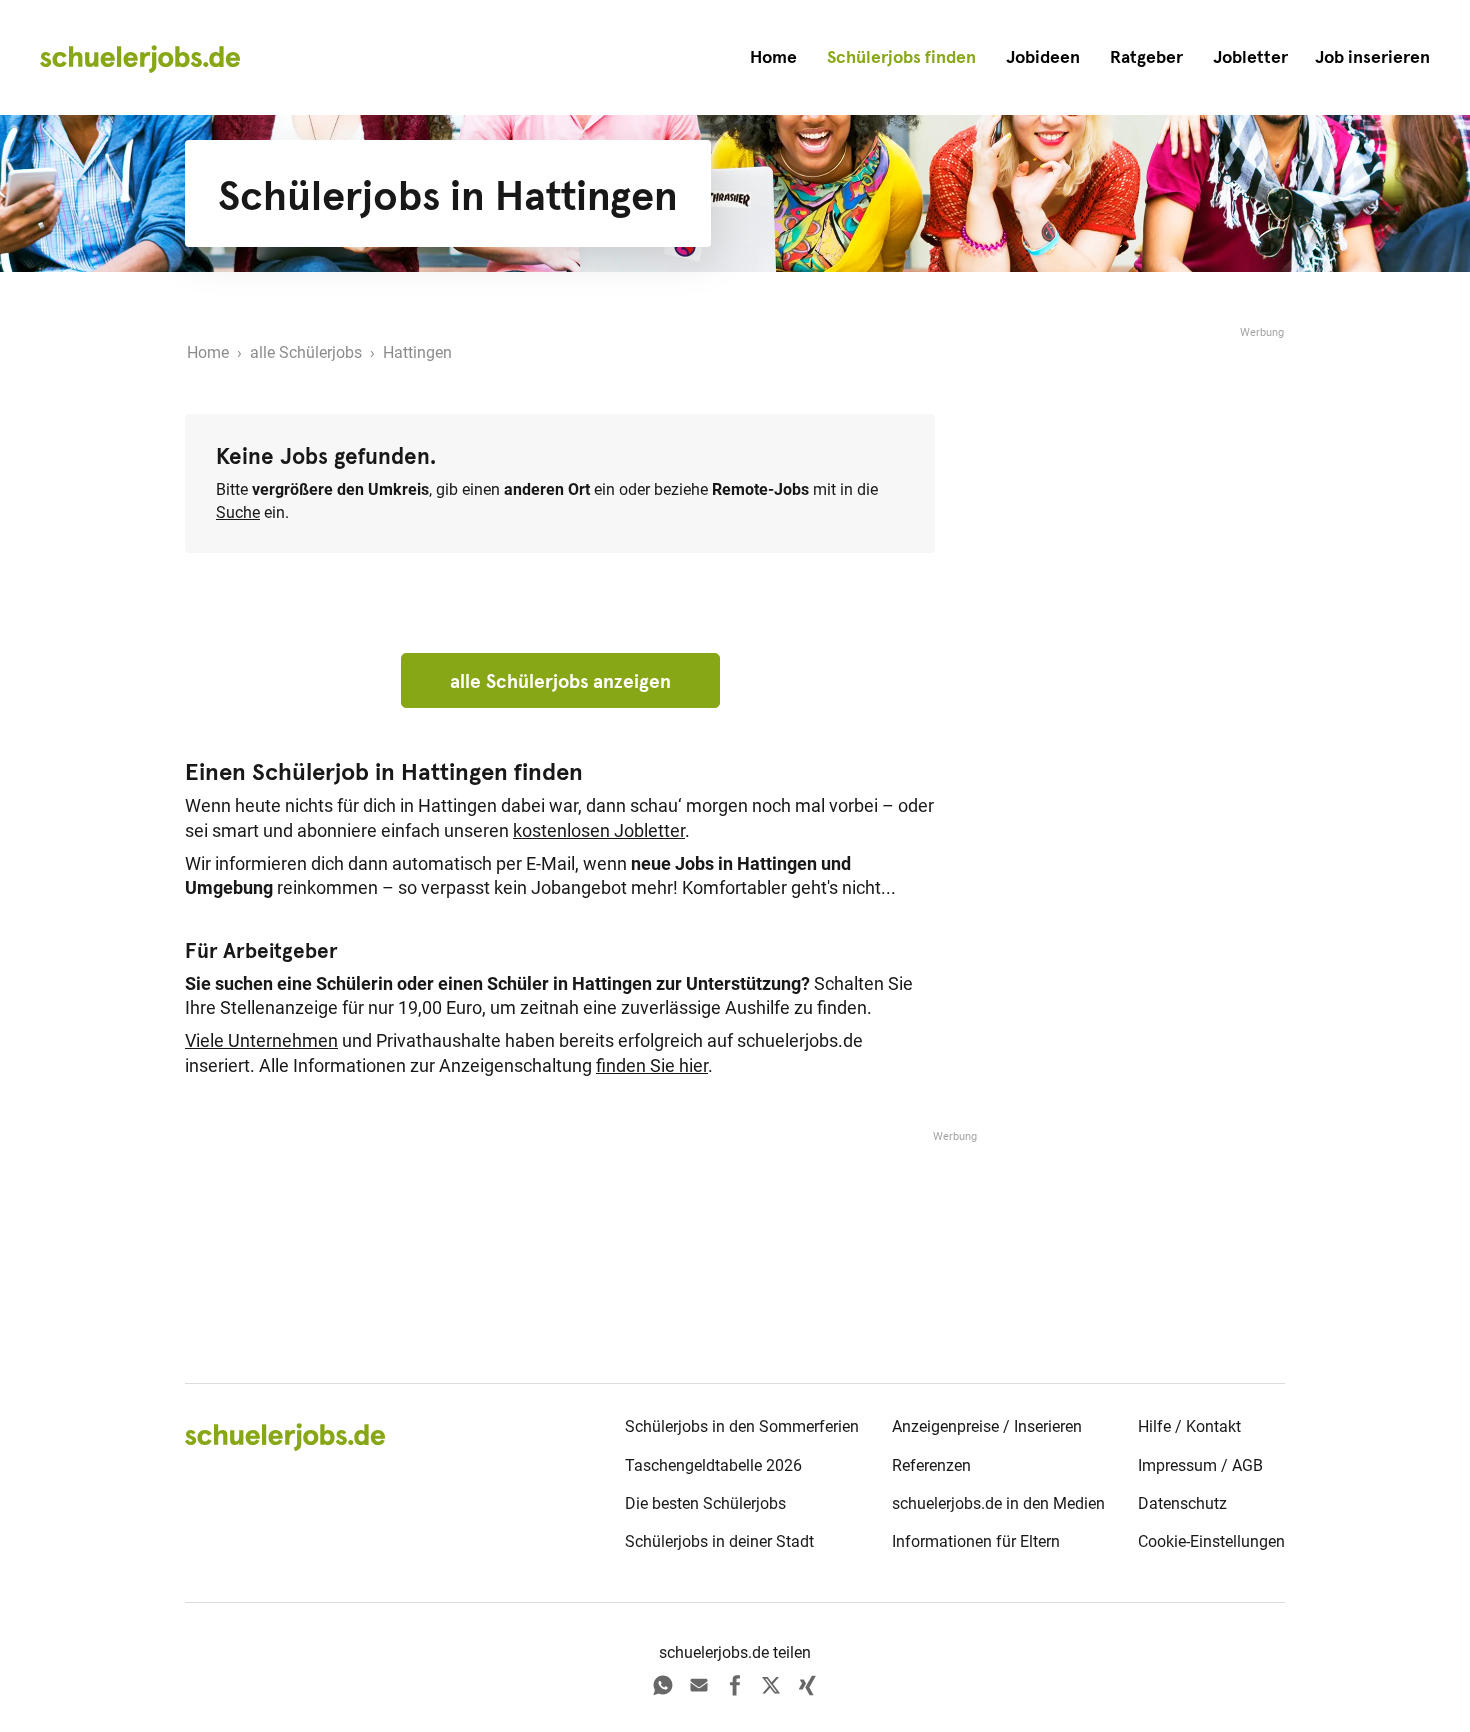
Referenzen (931, 1465)
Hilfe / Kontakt (1189, 1426)
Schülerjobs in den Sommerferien (742, 1426)
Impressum (1177, 1465)
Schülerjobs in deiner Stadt (719, 1541)
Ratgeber (1146, 57)
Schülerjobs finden (901, 57)
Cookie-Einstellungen (1211, 1541)
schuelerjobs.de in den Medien (998, 1503)
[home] (140, 58)
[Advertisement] (1135, 642)
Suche (238, 512)
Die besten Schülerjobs (705, 1503)
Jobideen (1043, 57)
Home (773, 57)
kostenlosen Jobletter (599, 831)
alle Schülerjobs (306, 352)
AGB (1247, 1465)
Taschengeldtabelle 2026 (713, 1465)
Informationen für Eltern (976, 1541)
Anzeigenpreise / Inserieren (987, 1426)
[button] (1372, 57)
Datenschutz (1182, 1503)
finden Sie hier (652, 1066)
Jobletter (1250, 57)
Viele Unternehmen (261, 1041)
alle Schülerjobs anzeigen (560, 681)
